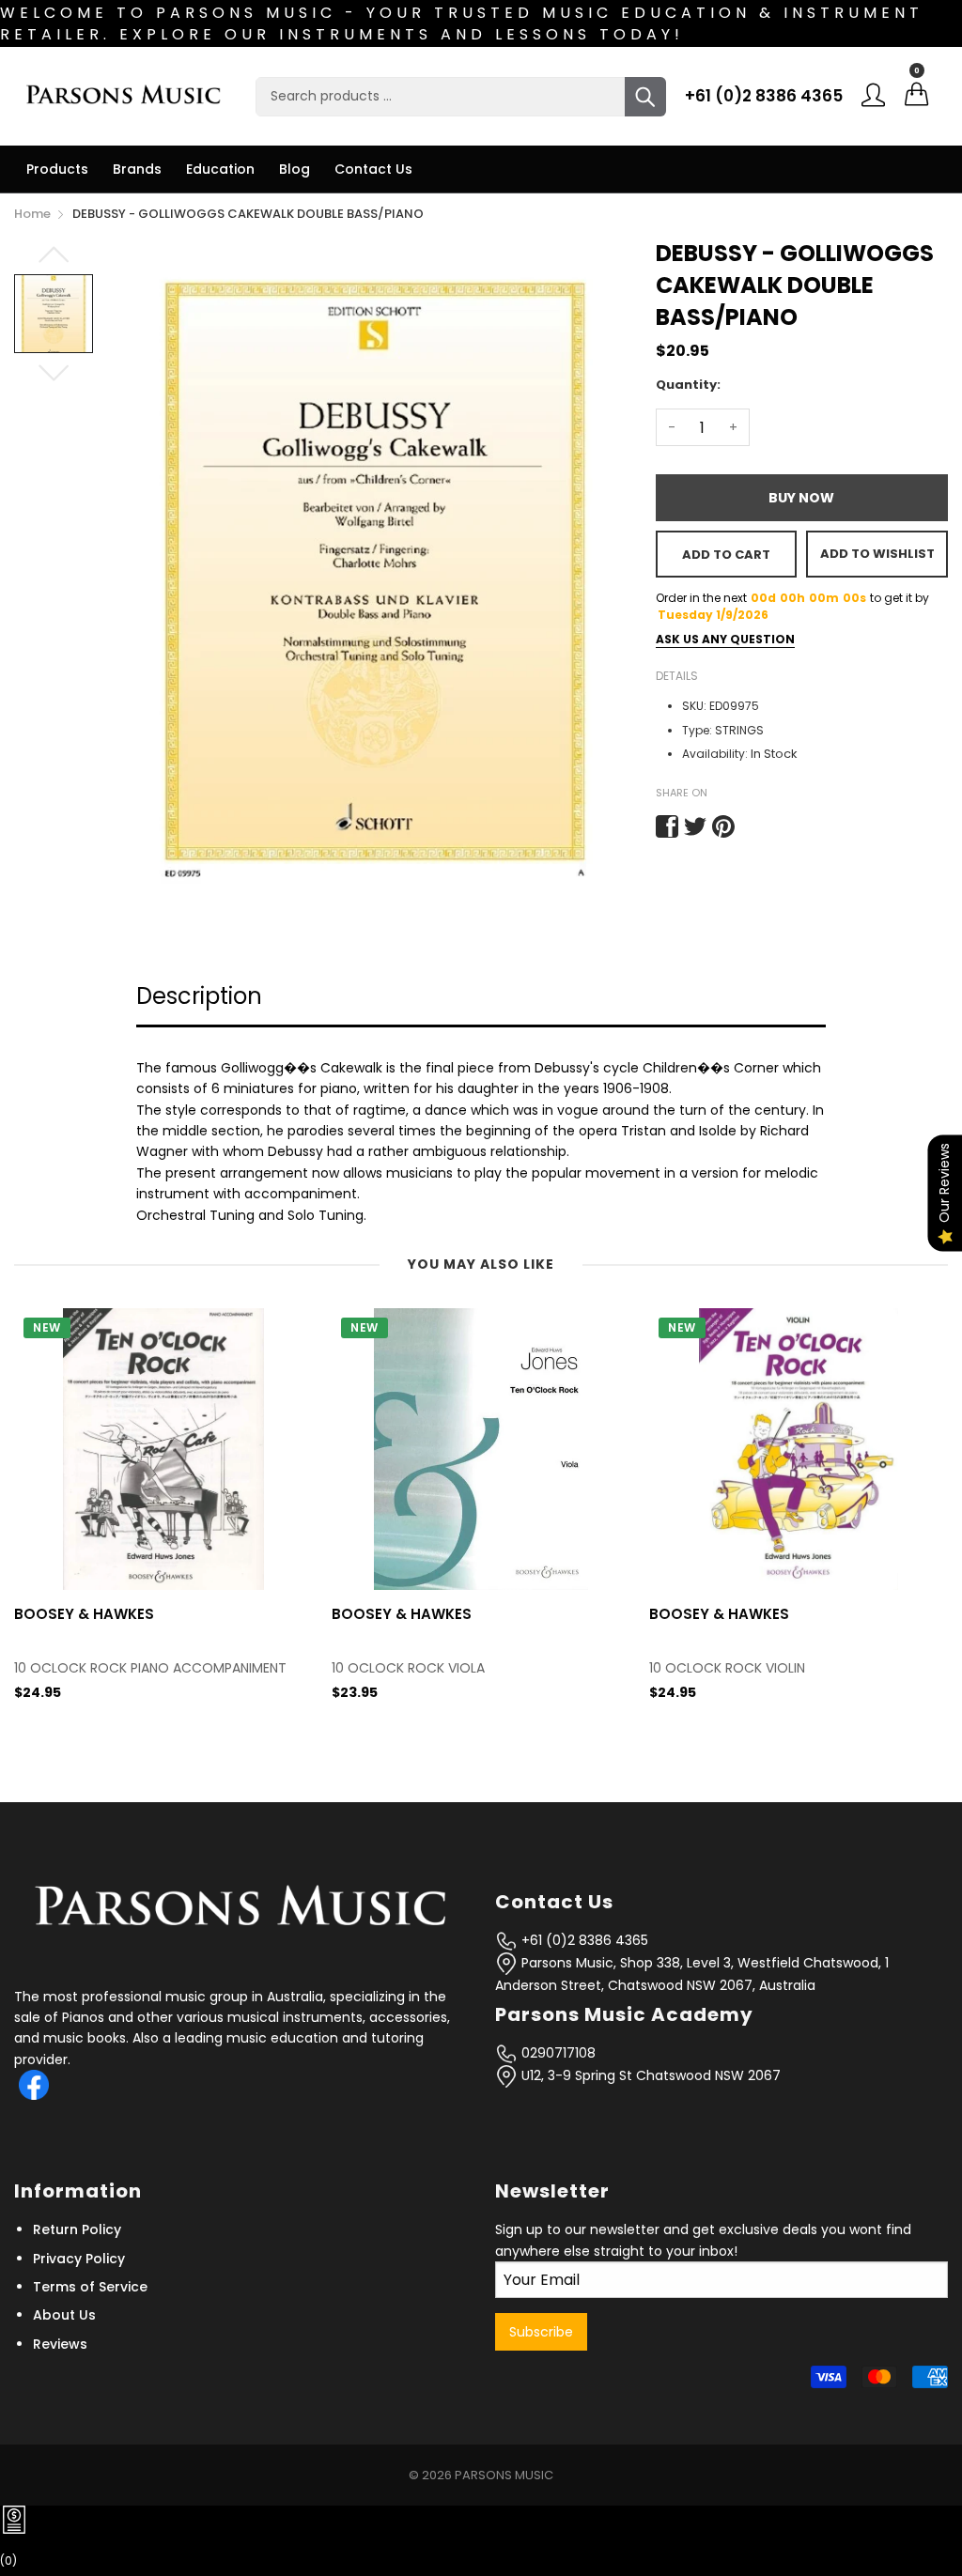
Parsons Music (504, 2475)
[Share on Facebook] (667, 826)
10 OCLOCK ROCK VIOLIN (410, 1668)
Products (57, 169)
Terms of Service (90, 2287)
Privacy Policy (79, 2259)
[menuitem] (57, 169)
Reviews (60, 2344)
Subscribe (541, 2332)
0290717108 (557, 2053)
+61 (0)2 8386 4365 (764, 96)
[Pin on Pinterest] (723, 826)
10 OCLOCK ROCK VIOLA (91, 1668)
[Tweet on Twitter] (695, 826)
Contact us (373, 169)
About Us (64, 2315)
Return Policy (77, 2229)
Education (220, 169)
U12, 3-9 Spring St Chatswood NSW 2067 (649, 2075)
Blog (295, 169)
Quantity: (688, 385)
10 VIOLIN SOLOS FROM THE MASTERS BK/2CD (791, 1668)
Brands (137, 169)
